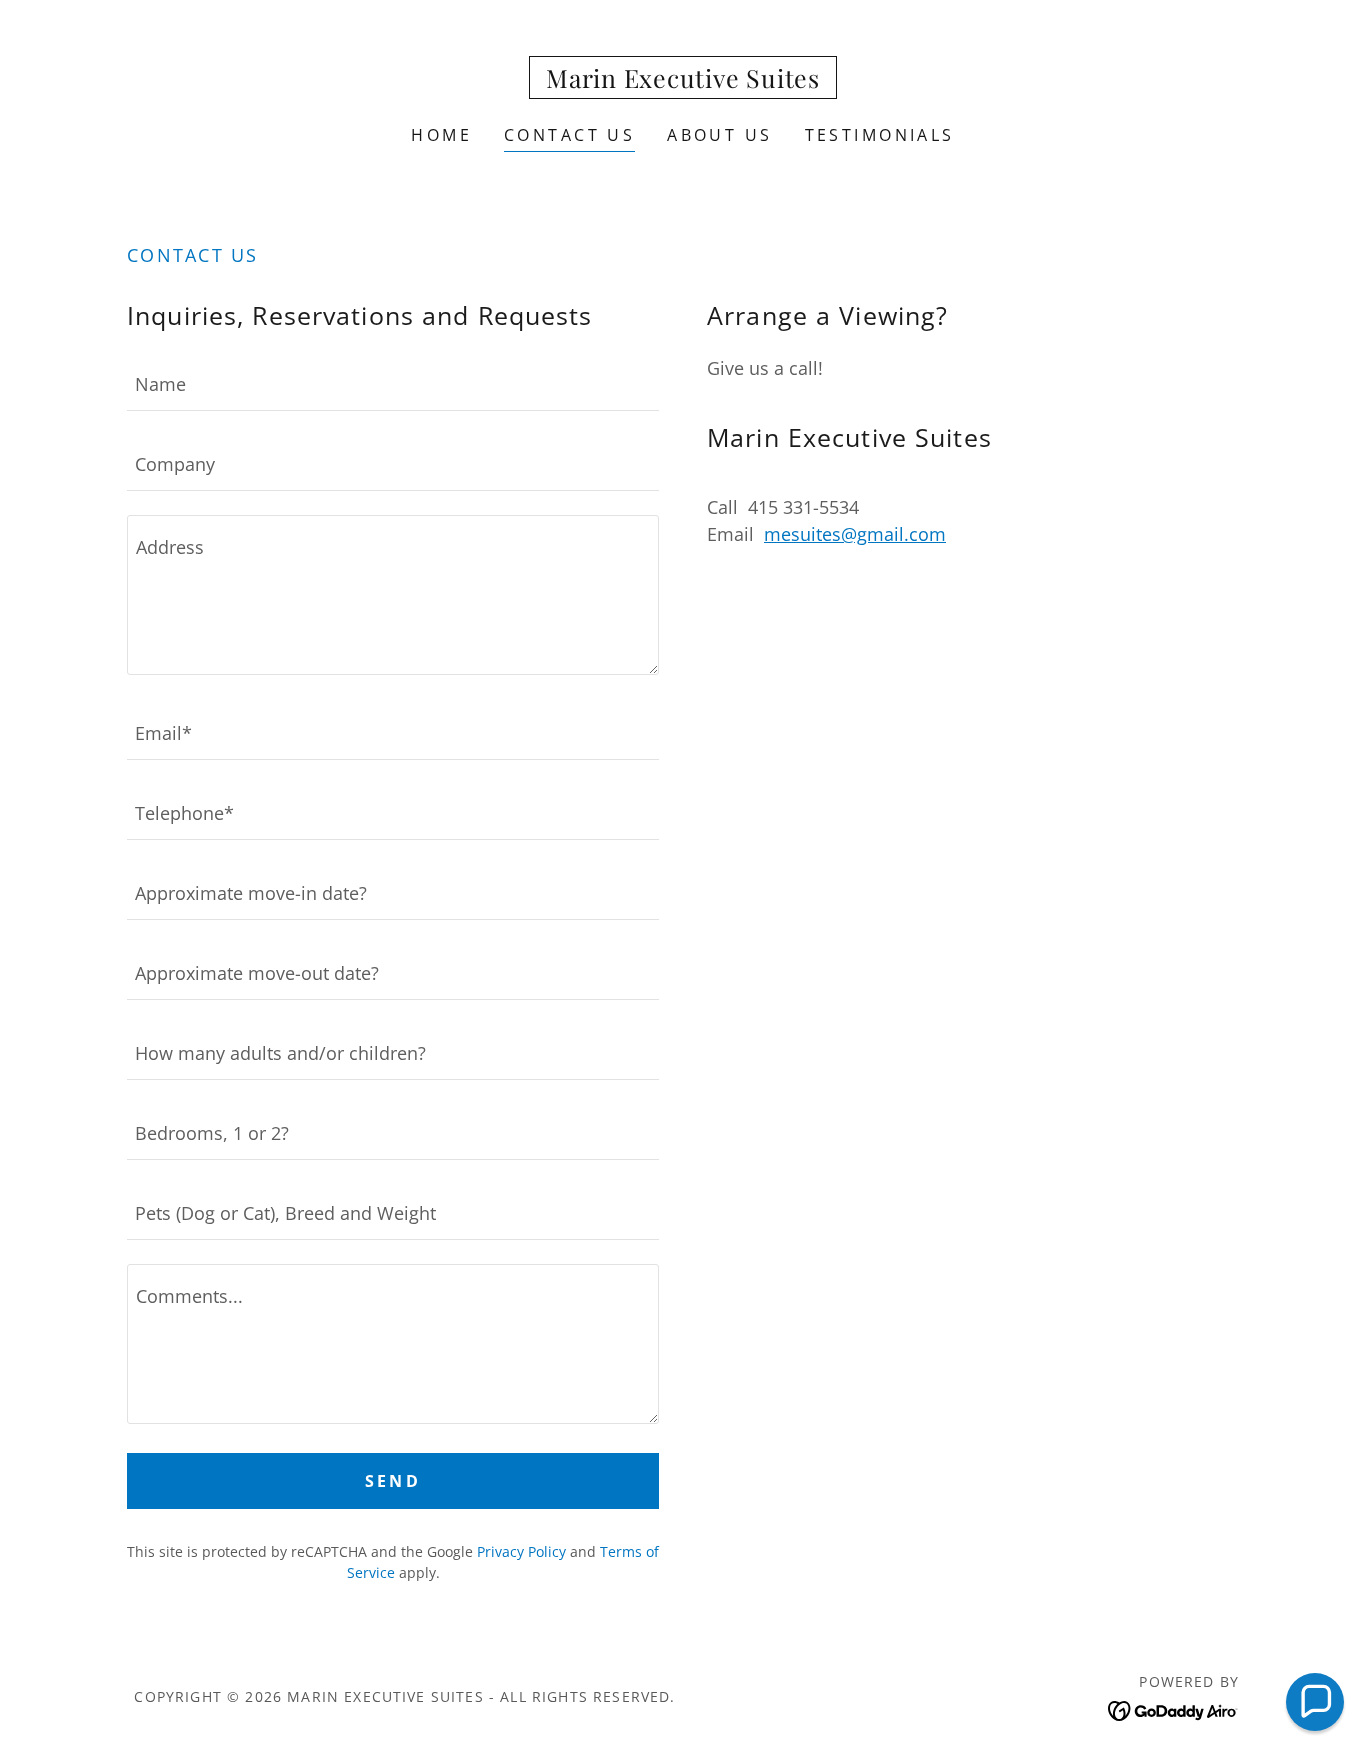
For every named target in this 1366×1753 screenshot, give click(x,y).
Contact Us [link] (569, 135)
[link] (683, 81)
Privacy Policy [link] (521, 1551)
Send (393, 1481)
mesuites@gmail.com (855, 534)
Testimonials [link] (880, 135)
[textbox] (393, 383)
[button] (1315, 1702)
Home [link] (441, 135)
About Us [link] (719, 135)
